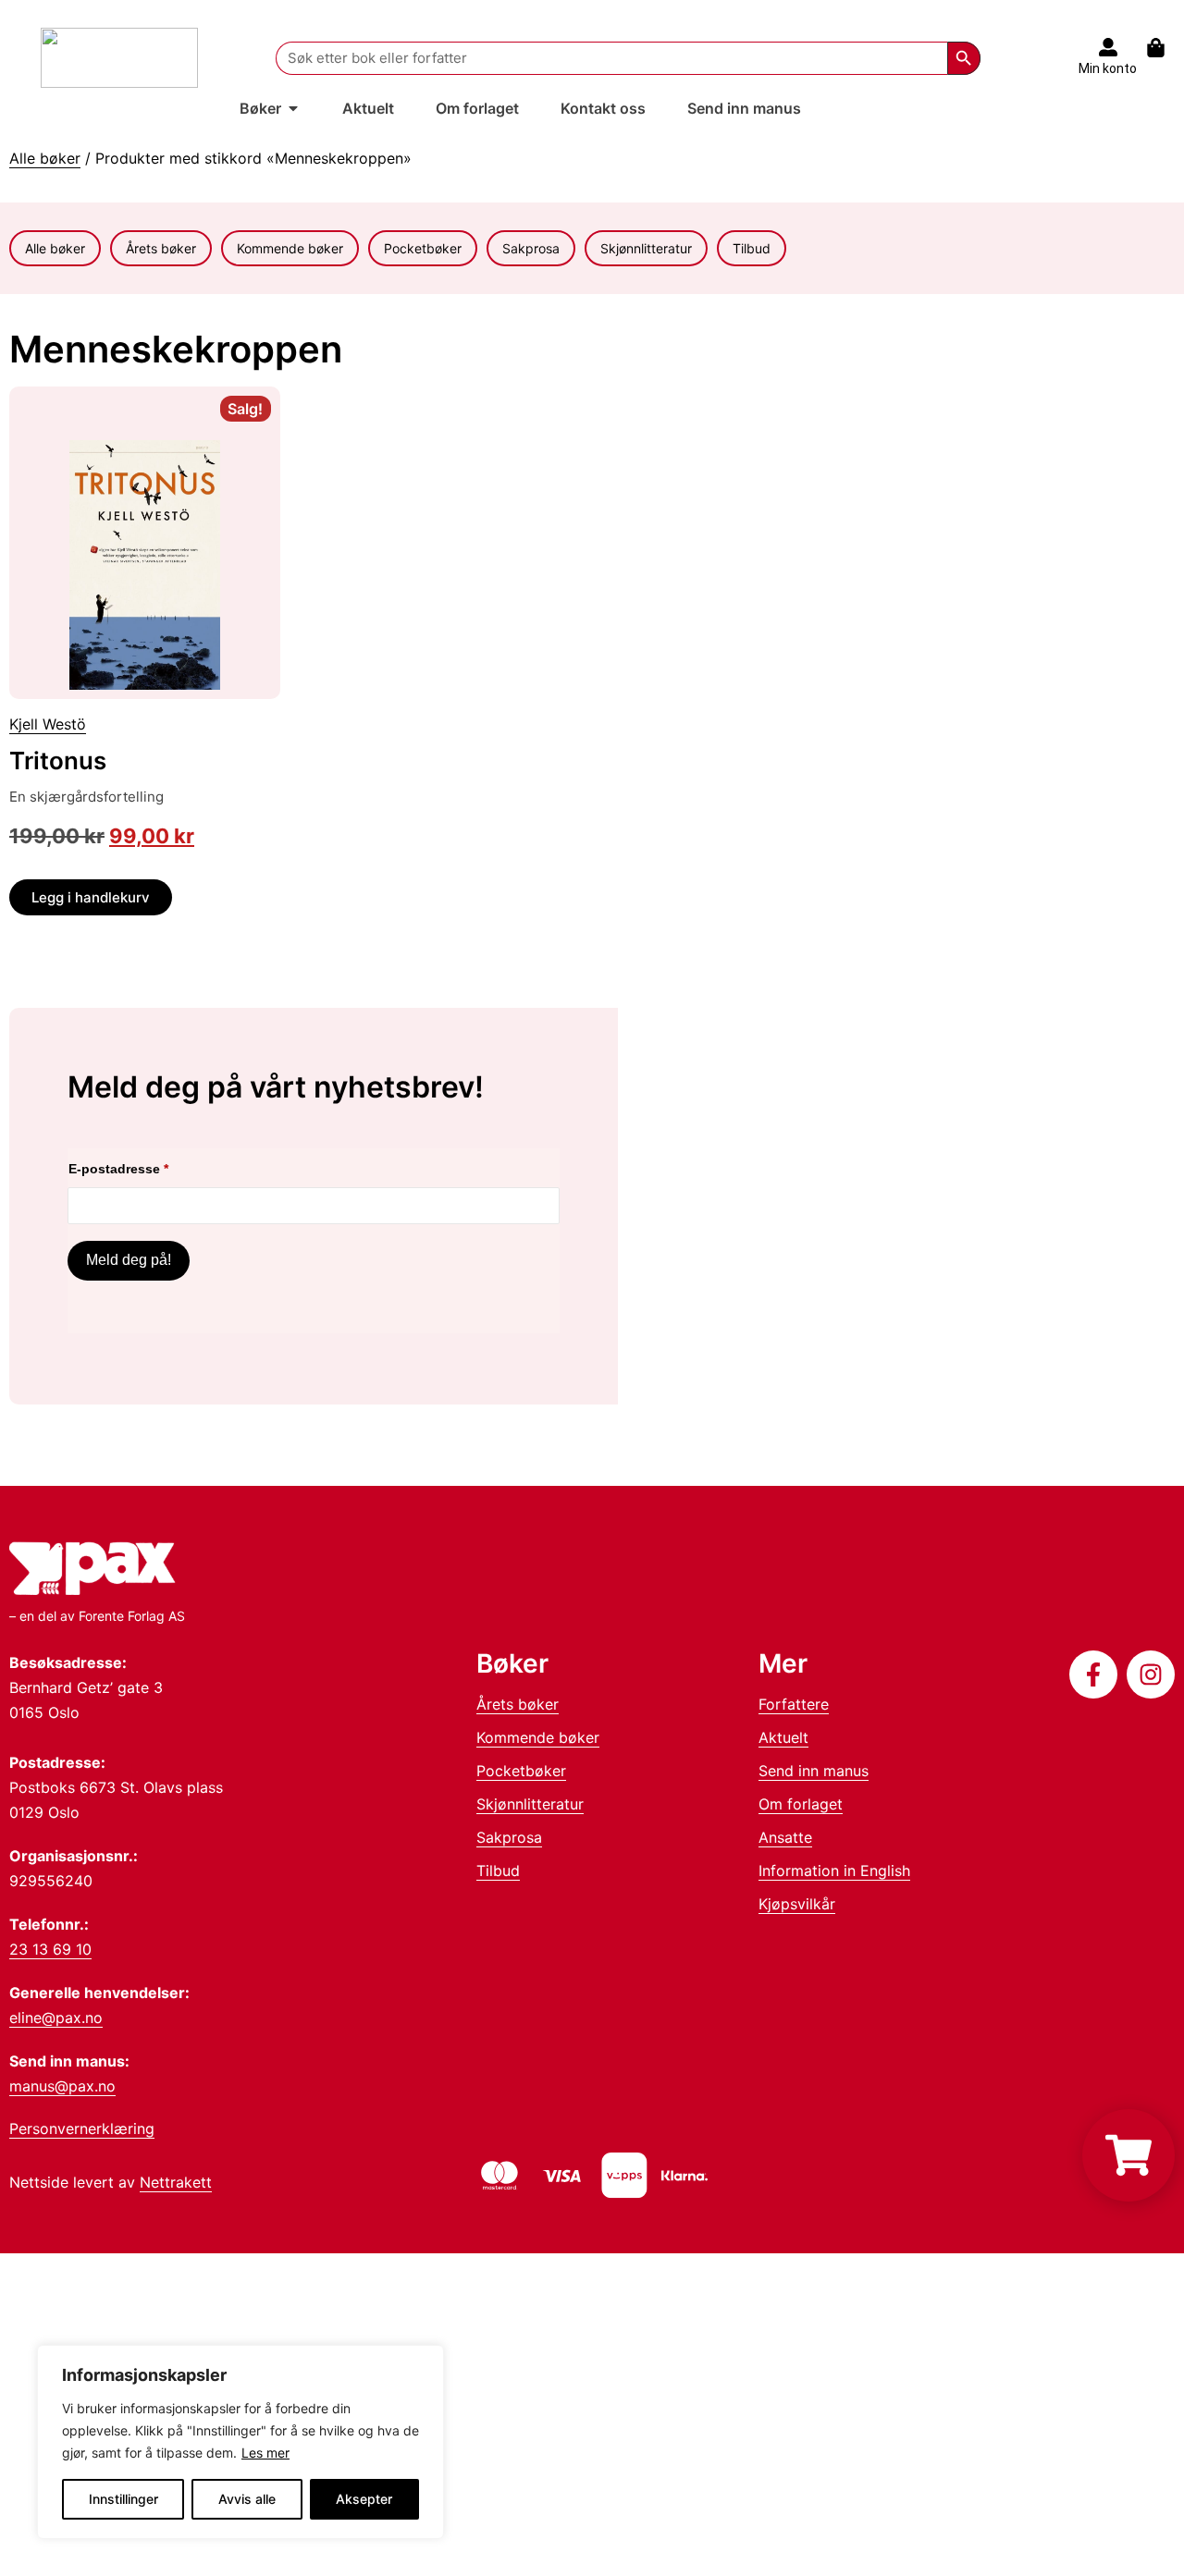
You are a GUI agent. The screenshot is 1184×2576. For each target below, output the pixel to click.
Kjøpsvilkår (797, 1904)
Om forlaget (801, 1804)
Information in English (834, 1871)
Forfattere (794, 1704)
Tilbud (752, 248)
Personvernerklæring (82, 2128)
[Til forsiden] (119, 58)
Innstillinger (123, 2499)
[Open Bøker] (293, 108)
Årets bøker (161, 248)
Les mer (265, 2453)
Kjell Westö (48, 724)
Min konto (1108, 68)
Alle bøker (45, 158)
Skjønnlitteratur (646, 248)
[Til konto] (1108, 47)
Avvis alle (247, 2499)
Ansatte (785, 1837)
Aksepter (364, 2499)
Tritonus (58, 761)
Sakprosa (531, 248)
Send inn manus (814, 1771)
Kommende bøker (290, 248)
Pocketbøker (423, 248)
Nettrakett (176, 2182)
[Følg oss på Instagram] (1151, 1674)
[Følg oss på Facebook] (1093, 1674)
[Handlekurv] (1165, 48)
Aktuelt (783, 1737)
